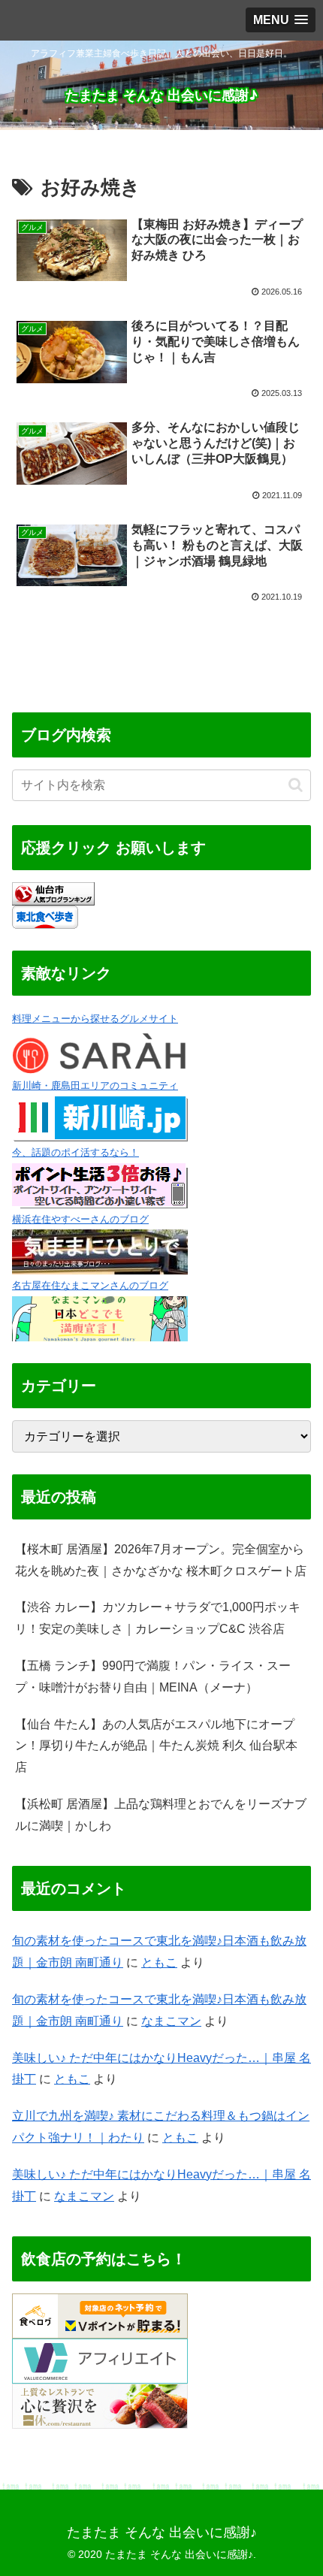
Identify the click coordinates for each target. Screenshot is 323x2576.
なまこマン (171, 2021)
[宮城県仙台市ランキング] (53, 893)
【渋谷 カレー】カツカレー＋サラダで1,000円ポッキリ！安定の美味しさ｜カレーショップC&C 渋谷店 (158, 1618)
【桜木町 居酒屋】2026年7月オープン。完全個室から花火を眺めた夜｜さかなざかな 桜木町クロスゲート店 (161, 1560)
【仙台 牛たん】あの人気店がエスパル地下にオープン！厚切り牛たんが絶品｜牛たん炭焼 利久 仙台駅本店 (156, 1746)
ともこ (159, 1962)
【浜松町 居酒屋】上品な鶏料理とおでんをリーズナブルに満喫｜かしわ (161, 1815)
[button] (296, 785)
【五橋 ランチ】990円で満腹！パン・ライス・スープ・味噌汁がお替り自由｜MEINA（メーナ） (153, 1677)
